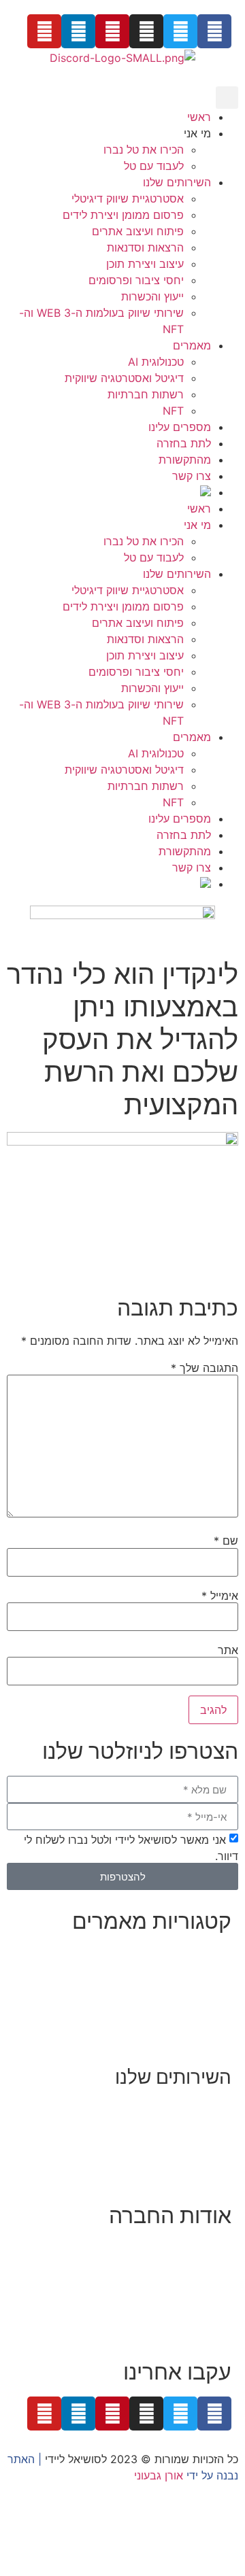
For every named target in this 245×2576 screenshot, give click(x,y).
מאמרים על (203, 1970)
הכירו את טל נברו (144, 150)
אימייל (220, 1596)
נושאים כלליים (199, 2003)
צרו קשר (192, 476)
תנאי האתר (206, 2314)
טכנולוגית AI (156, 362)
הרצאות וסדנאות (145, 247)
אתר (228, 1650)
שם (226, 1541)
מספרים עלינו (180, 427)
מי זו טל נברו (202, 2248)
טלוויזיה (113, 2297)
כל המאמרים (202, 1954)
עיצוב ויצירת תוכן (145, 264)
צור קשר (212, 2330)
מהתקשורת (185, 460)
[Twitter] (180, 31)
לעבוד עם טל (154, 166)
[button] (227, 98)
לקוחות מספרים (195, 2281)
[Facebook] (214, 31)
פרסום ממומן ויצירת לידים (123, 215)
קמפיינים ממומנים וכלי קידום (166, 2141)
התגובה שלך (205, 1368)
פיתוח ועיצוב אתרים (138, 231)
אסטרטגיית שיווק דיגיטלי (128, 199)
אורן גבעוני (159, 2475)
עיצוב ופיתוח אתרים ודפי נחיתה (159, 2157)
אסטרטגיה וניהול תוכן (182, 2125)
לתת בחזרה (184, 443)
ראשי (199, 117)
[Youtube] (44, 31)
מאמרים (192, 345)
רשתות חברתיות (146, 394)
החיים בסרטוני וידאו (185, 2036)
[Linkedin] (78, 31)
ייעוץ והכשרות (152, 296)
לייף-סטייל (208, 2019)
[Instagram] (146, 31)
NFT (173, 411)
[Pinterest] (112, 31)
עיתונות (156, 2297)
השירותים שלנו (177, 182)
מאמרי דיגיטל (200, 1987)
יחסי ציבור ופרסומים (136, 280)
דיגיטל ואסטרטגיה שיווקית (124, 378)
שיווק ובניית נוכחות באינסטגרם (160, 2108)
